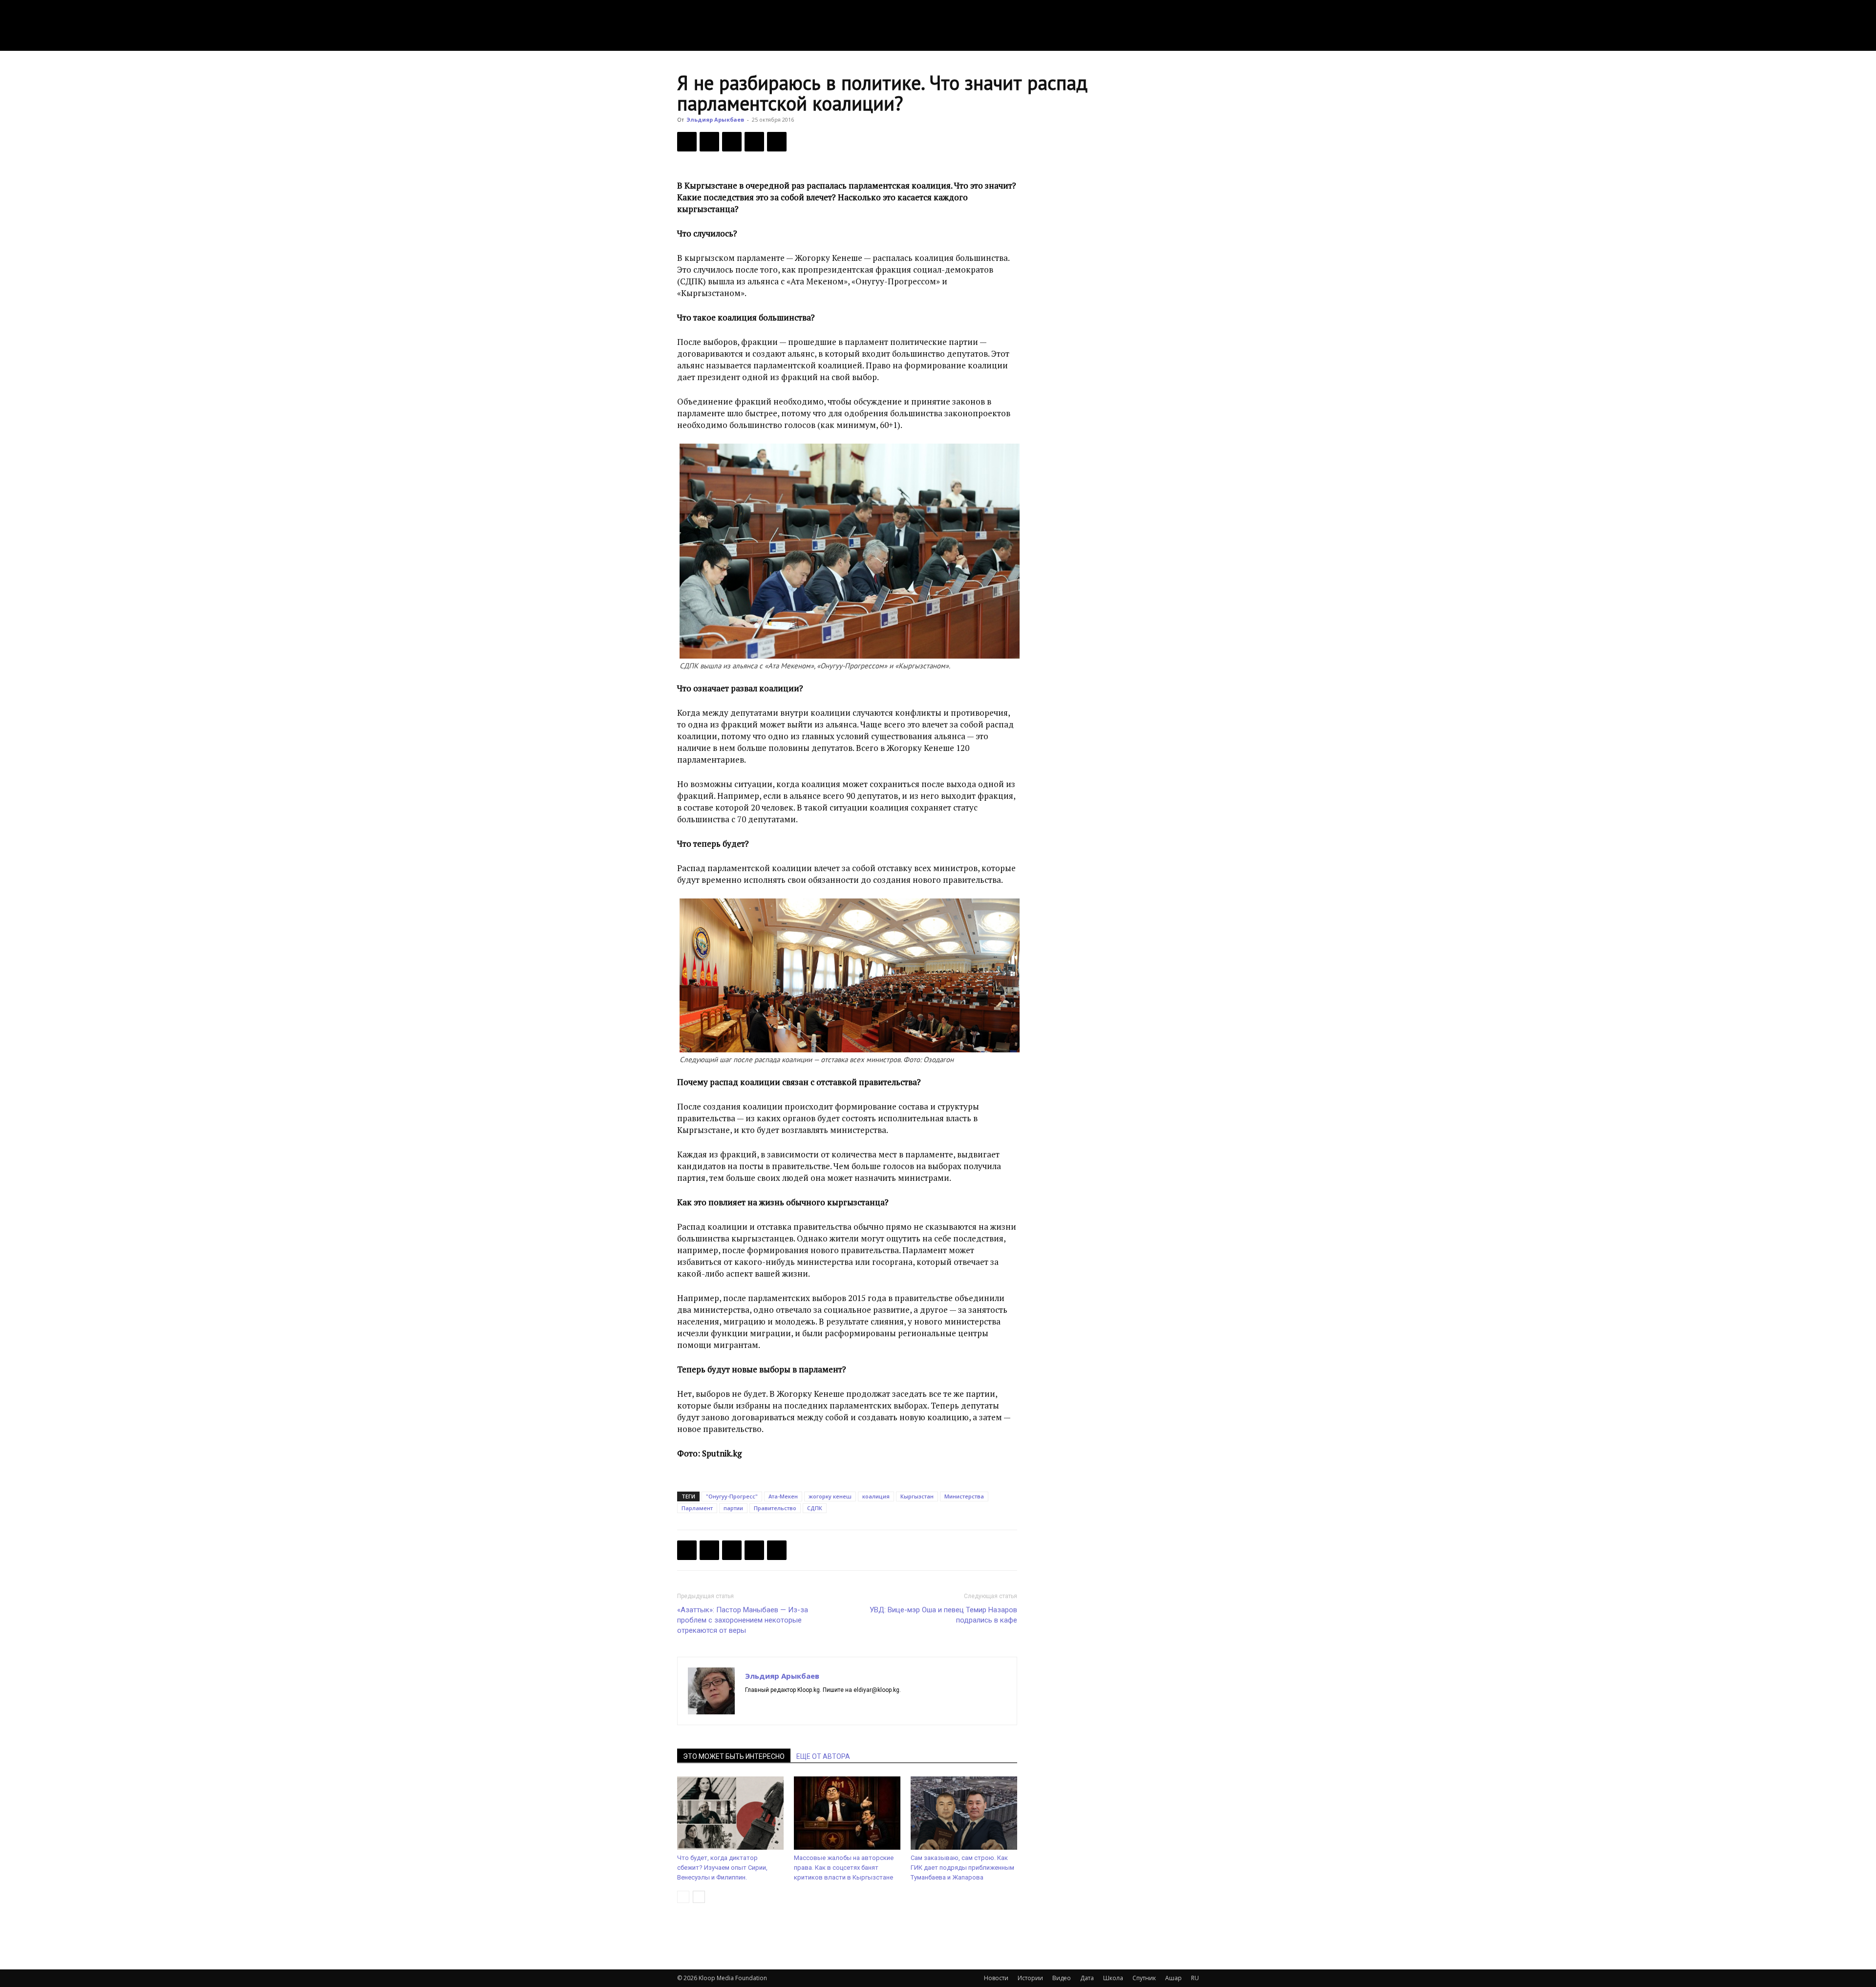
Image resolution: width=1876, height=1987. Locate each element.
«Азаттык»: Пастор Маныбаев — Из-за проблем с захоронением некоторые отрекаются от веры (743, 1620)
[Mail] (771, 1707)
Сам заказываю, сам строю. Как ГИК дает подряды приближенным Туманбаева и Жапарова (962, 1868)
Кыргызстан (917, 1496)
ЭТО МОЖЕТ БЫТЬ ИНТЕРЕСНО (734, 1756)
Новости (996, 1978)
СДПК (815, 1508)
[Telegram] (754, 142)
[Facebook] (687, 142)
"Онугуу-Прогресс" (732, 1496)
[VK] (732, 142)
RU (1195, 1978)
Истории (1030, 1978)
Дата (1087, 1978)
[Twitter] (709, 142)
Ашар (1173, 1978)
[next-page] (699, 1897)
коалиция (876, 1496)
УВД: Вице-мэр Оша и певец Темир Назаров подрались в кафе (943, 1615)
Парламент (697, 1508)
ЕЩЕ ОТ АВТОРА (823, 1756)
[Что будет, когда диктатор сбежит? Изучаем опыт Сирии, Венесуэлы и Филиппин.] (730, 1813)
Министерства (964, 1496)
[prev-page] (683, 1897)
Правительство (775, 1508)
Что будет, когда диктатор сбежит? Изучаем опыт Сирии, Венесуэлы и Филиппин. (722, 1868)
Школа (1113, 1978)
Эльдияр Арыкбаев (715, 119)
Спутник (1144, 1978)
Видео (1062, 1978)
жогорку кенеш (830, 1496)
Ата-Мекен (783, 1496)
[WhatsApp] (777, 142)
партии (733, 1508)
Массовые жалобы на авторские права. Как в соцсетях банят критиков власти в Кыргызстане (844, 1868)
